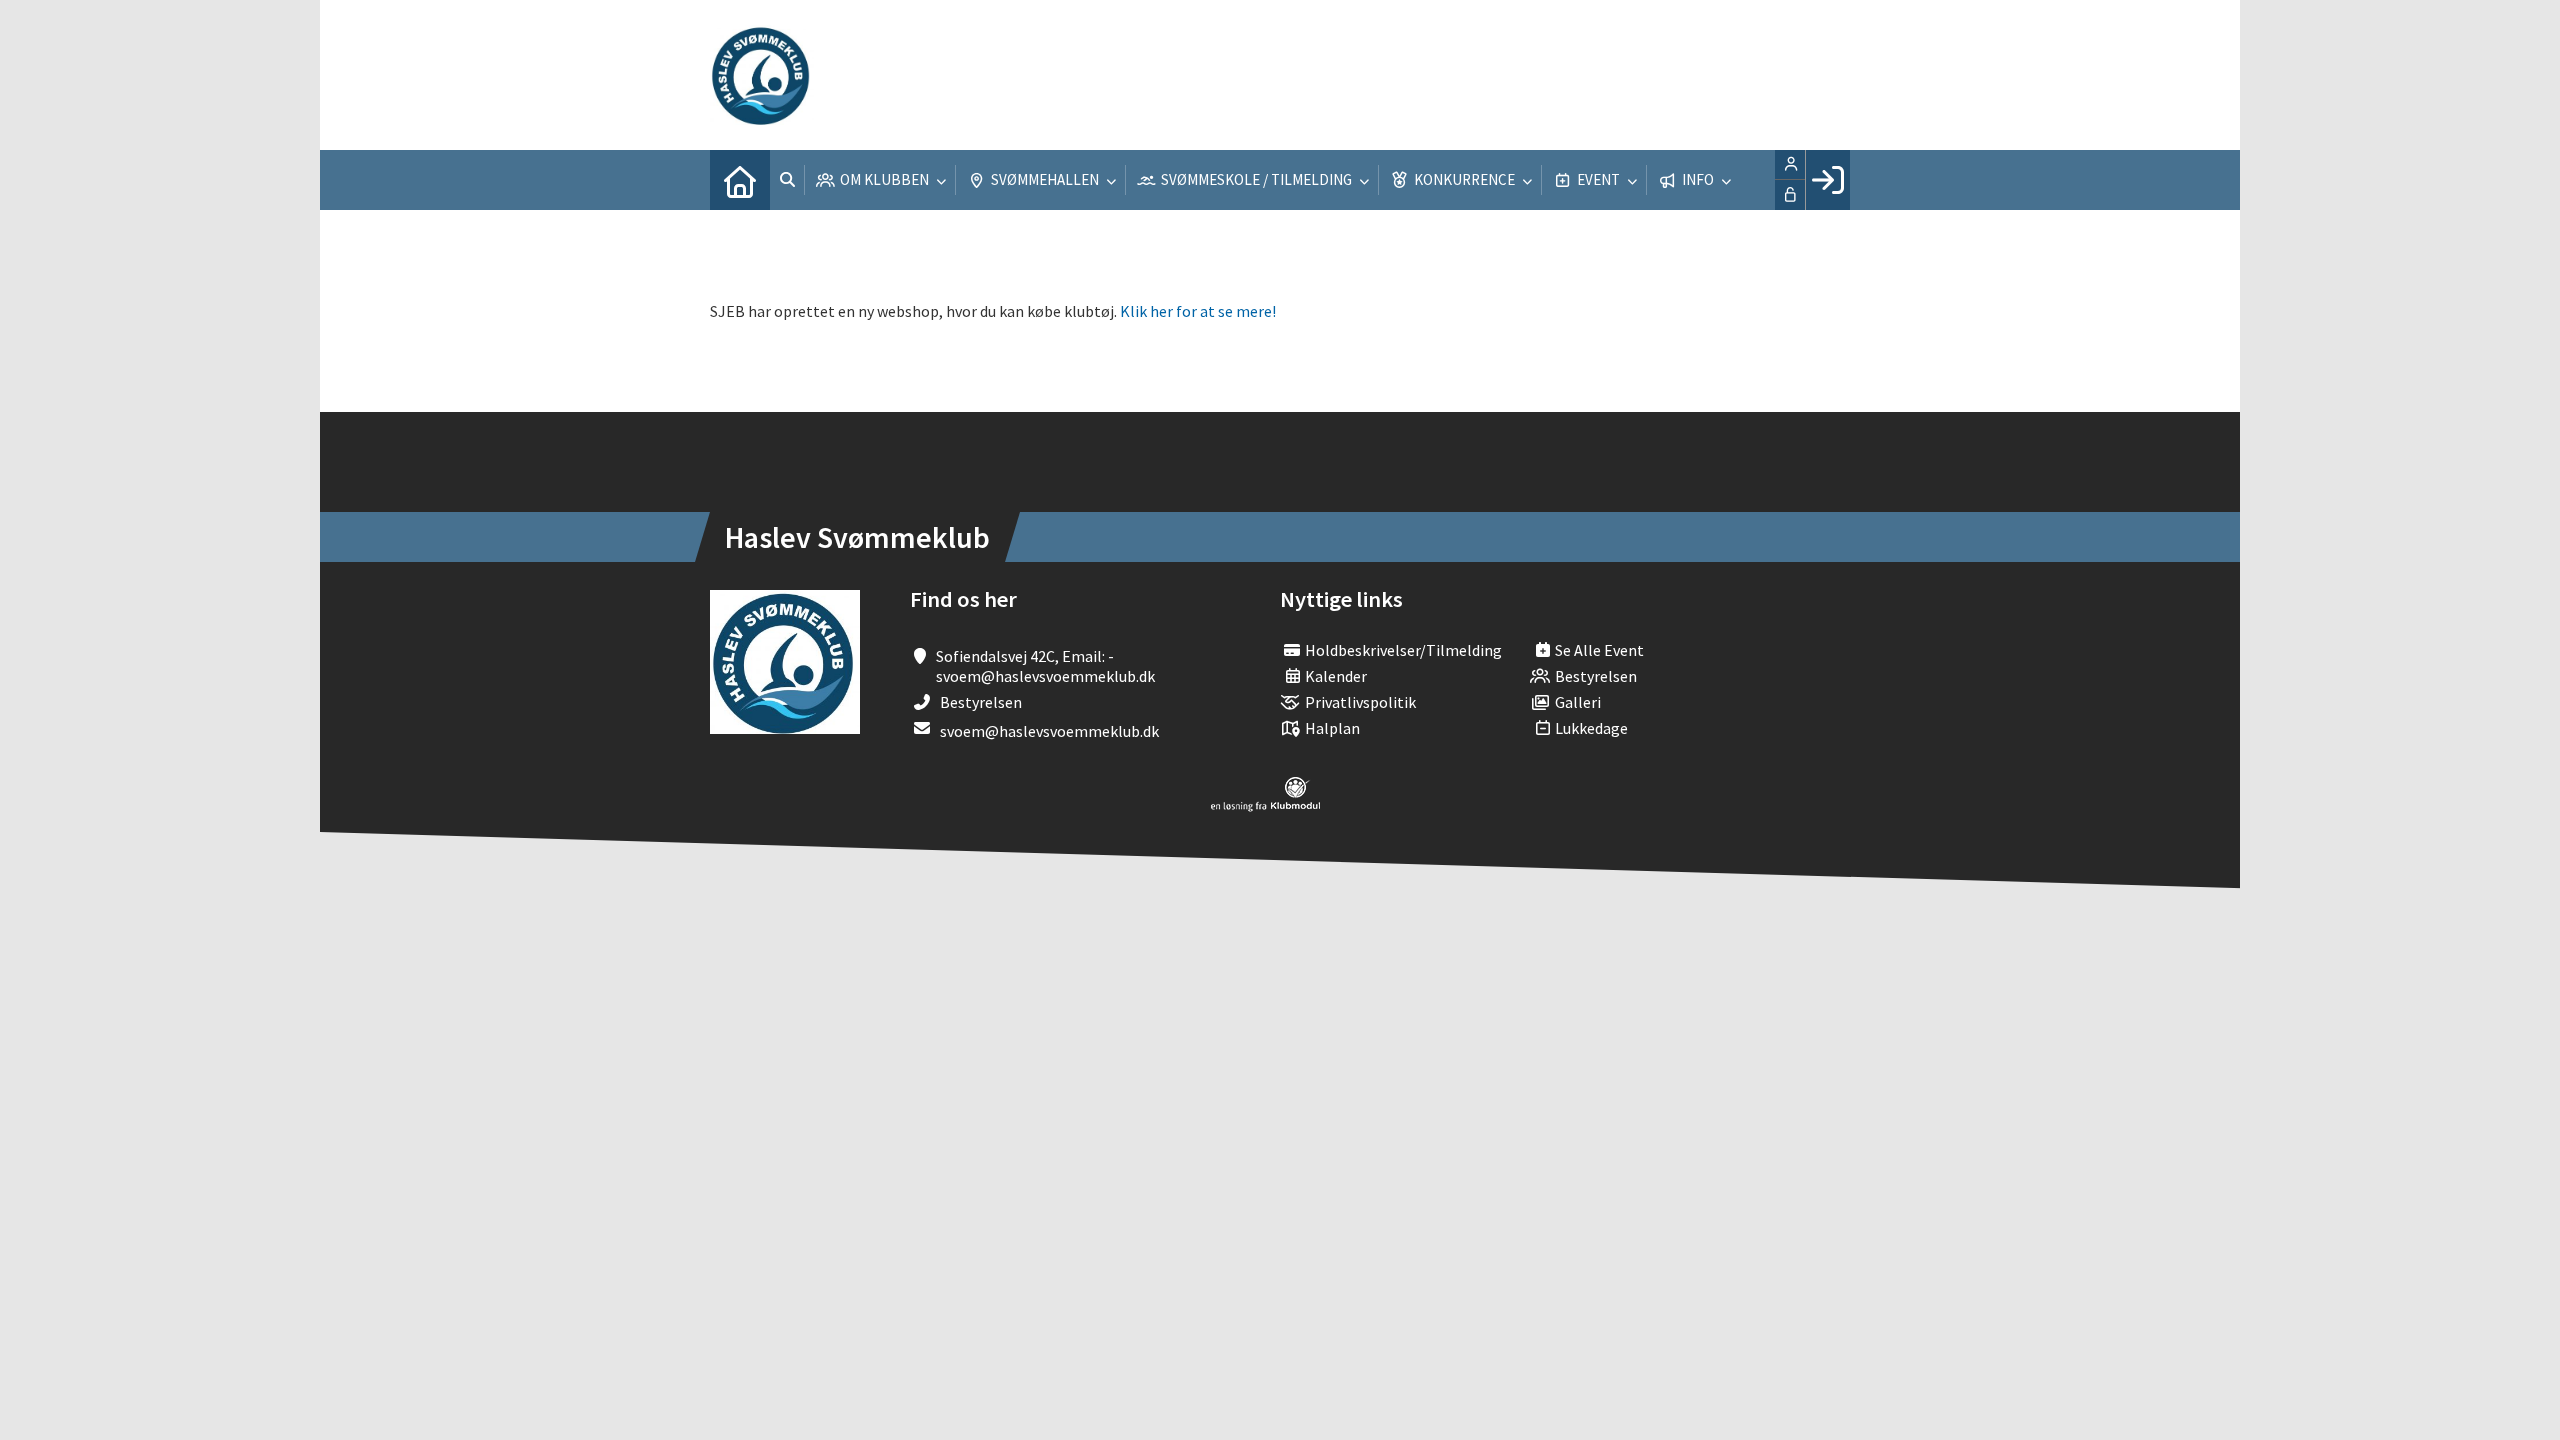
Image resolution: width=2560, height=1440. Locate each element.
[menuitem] (740, 180)
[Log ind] (1827, 180)
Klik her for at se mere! (1198, 311)
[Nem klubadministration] (1265, 806)
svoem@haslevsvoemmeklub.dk (1049, 731)
